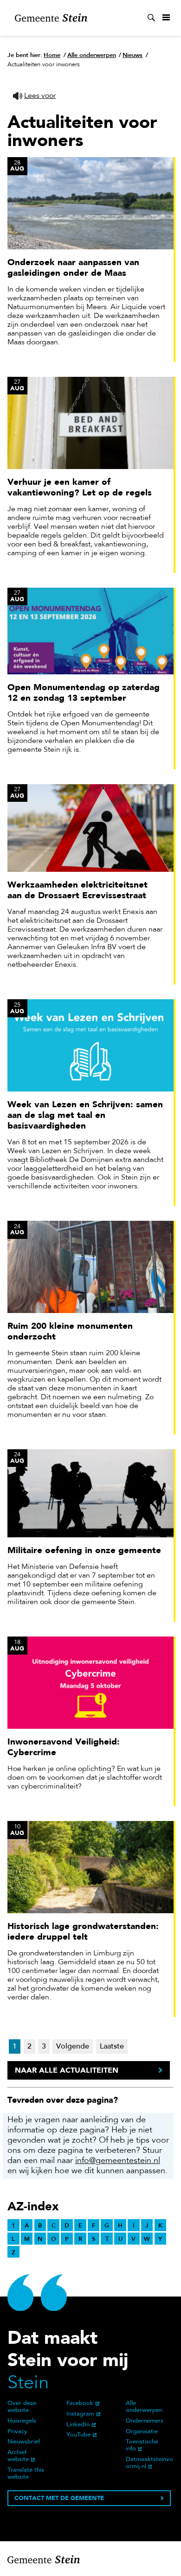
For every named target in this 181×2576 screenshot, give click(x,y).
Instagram (80, 2414)
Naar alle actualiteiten (67, 2070)
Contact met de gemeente (59, 2498)
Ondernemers (145, 2421)
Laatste (112, 2047)
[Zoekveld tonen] (151, 18)
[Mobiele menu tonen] (166, 18)
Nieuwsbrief (24, 2442)
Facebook (80, 2404)
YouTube (78, 2435)
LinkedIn (78, 2425)
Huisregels (22, 2421)
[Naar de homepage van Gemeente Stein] (51, 18)
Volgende (73, 2047)
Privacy (17, 2432)
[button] (34, 96)
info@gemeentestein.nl (118, 2161)
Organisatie (142, 2432)
